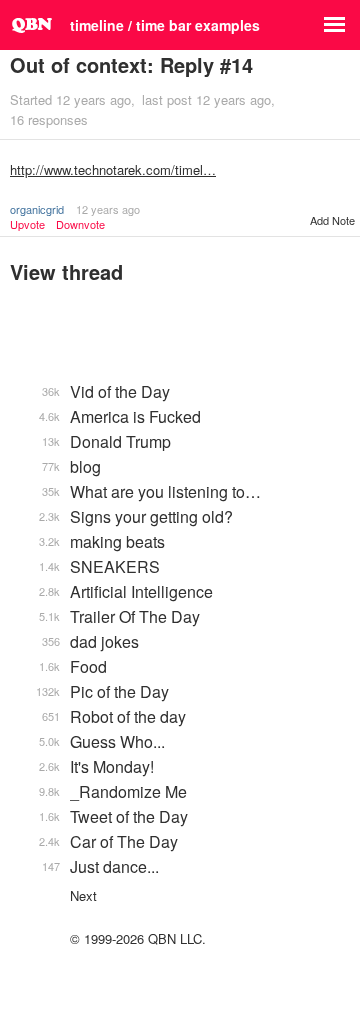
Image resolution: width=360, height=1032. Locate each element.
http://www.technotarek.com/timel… (113, 169)
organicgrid (37, 209)
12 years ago (108, 209)
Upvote (27, 224)
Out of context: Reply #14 (131, 64)
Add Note (332, 220)
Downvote (80, 224)
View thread (66, 271)
